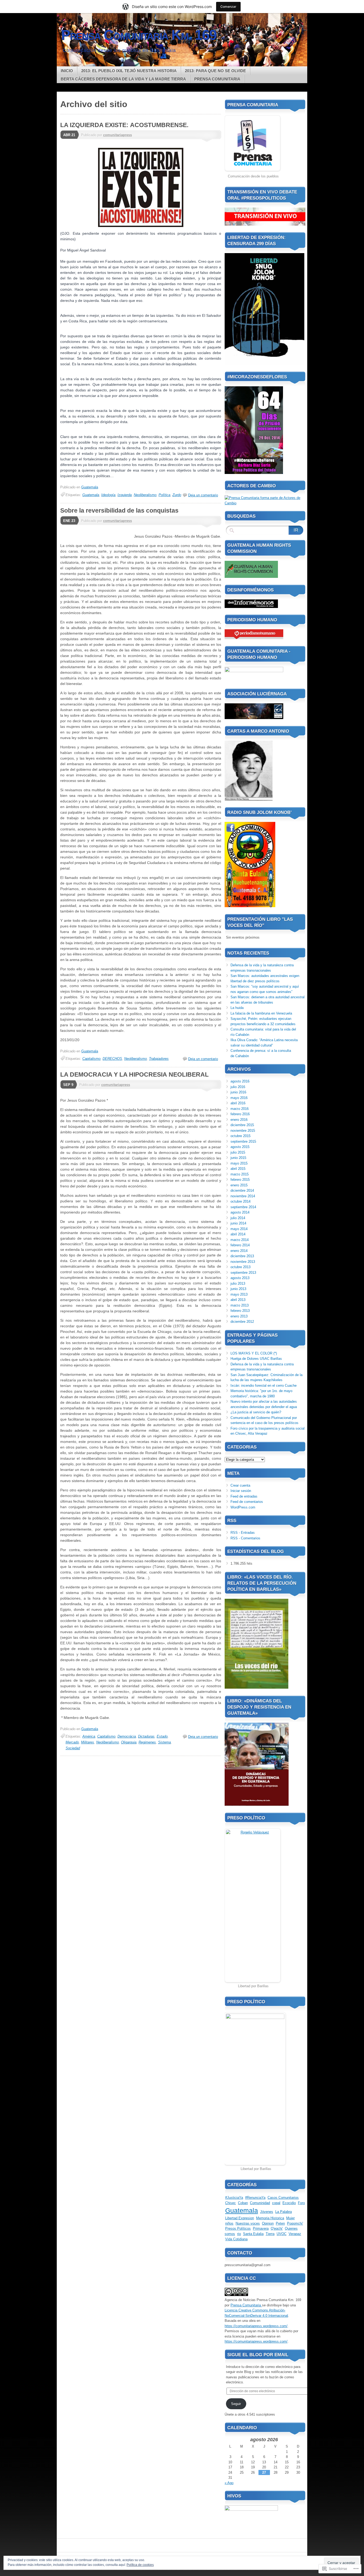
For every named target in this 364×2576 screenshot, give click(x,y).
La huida (237, 1008)
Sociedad (73, 1748)
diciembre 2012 (242, 1322)
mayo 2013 (239, 1294)
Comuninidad (260, 2203)
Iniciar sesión (241, 1491)
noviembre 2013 (243, 1262)
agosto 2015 (240, 1147)
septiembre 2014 (243, 1207)
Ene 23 (69, 521)
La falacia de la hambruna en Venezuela (261, 1013)
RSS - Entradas (243, 1533)
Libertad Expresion (240, 2218)
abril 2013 (238, 1300)
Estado (162, 1736)
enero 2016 (239, 1120)
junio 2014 (238, 1223)
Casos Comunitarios (283, 2198)
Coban (243, 2203)
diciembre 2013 (242, 1256)
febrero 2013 (240, 1311)
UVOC (282, 2234)
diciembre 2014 (242, 1190)
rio (239, 2234)
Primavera (261, 2228)
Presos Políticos (238, 2228)
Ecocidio (289, 2203)
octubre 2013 (240, 1267)
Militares (88, 1742)
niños (229, 2223)
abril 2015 (238, 1169)
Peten (280, 2223)
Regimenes (147, 1742)
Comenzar (228, 7)
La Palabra (284, 2212)
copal (276, 2203)
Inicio (67, 71)
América (89, 1736)
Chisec (230, 2203)
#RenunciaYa (255, 2198)
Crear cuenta (240, 1485)
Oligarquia (129, 1742)
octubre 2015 (240, 1136)
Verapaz (295, 2234)
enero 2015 (239, 1185)
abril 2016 (238, 1103)
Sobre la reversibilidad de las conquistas (119, 510)
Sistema (164, 1742)
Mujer (290, 2218)
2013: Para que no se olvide (215, 71)
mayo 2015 (239, 1163)
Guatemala (90, 487)
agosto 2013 (240, 1278)
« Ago (229, 2483)
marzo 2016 (240, 1109)
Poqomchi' (295, 2223)
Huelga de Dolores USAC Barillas (256, 1359)
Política (164, 495)
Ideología (108, 495)
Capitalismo (91, 1059)
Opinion (268, 2223)
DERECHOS (112, 1059)
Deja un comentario (203, 495)
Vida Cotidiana (236, 2239)
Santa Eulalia (253, 2234)
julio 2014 (238, 1218)
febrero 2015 (240, 1180)
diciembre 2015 (242, 1125)
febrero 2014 (240, 1245)
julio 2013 (238, 1283)
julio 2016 (238, 1087)
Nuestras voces (248, 2223)
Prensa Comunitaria (217, 79)
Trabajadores (159, 1059)
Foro (301, 2203)
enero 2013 (239, 1316)
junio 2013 (238, 1289)
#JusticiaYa (234, 2198)
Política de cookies (140, 2565)
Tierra (270, 2234)
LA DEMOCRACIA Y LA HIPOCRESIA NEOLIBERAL (134, 1074)
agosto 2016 (240, 1081)
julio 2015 (238, 1152)
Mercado (72, 1742)
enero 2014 (239, 1251)
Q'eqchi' (277, 2228)
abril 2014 (238, 1234)
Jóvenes (267, 2212)
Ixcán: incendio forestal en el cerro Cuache (264, 1386)
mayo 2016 (239, 1098)
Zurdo (177, 495)
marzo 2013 (240, 1305)
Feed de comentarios (247, 1502)
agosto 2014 (240, 1212)
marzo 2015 (240, 1174)
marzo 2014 (240, 1240)
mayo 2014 (239, 1229)
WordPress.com (243, 1507)
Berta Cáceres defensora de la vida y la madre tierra (123, 79)
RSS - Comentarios (245, 1538)
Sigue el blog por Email (258, 2355)
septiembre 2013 (243, 1273)
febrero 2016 (240, 1114)
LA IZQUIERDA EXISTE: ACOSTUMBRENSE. (124, 125)
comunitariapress (118, 135)
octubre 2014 (240, 1201)
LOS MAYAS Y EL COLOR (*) (254, 1353)
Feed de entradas (244, 1496)
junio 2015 (238, 1158)
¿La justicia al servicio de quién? (256, 1412)
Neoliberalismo (145, 495)
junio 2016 (238, 1092)
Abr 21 (69, 135)
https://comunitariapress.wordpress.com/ (256, 2326)
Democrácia (127, 1736)
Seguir (236, 2404)
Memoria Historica (270, 2218)
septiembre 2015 (243, 1141)
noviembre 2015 (243, 1131)
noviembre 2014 (243, 1196)
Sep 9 (68, 1085)
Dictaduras (146, 1736)
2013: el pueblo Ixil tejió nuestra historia (129, 71)
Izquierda (125, 495)
